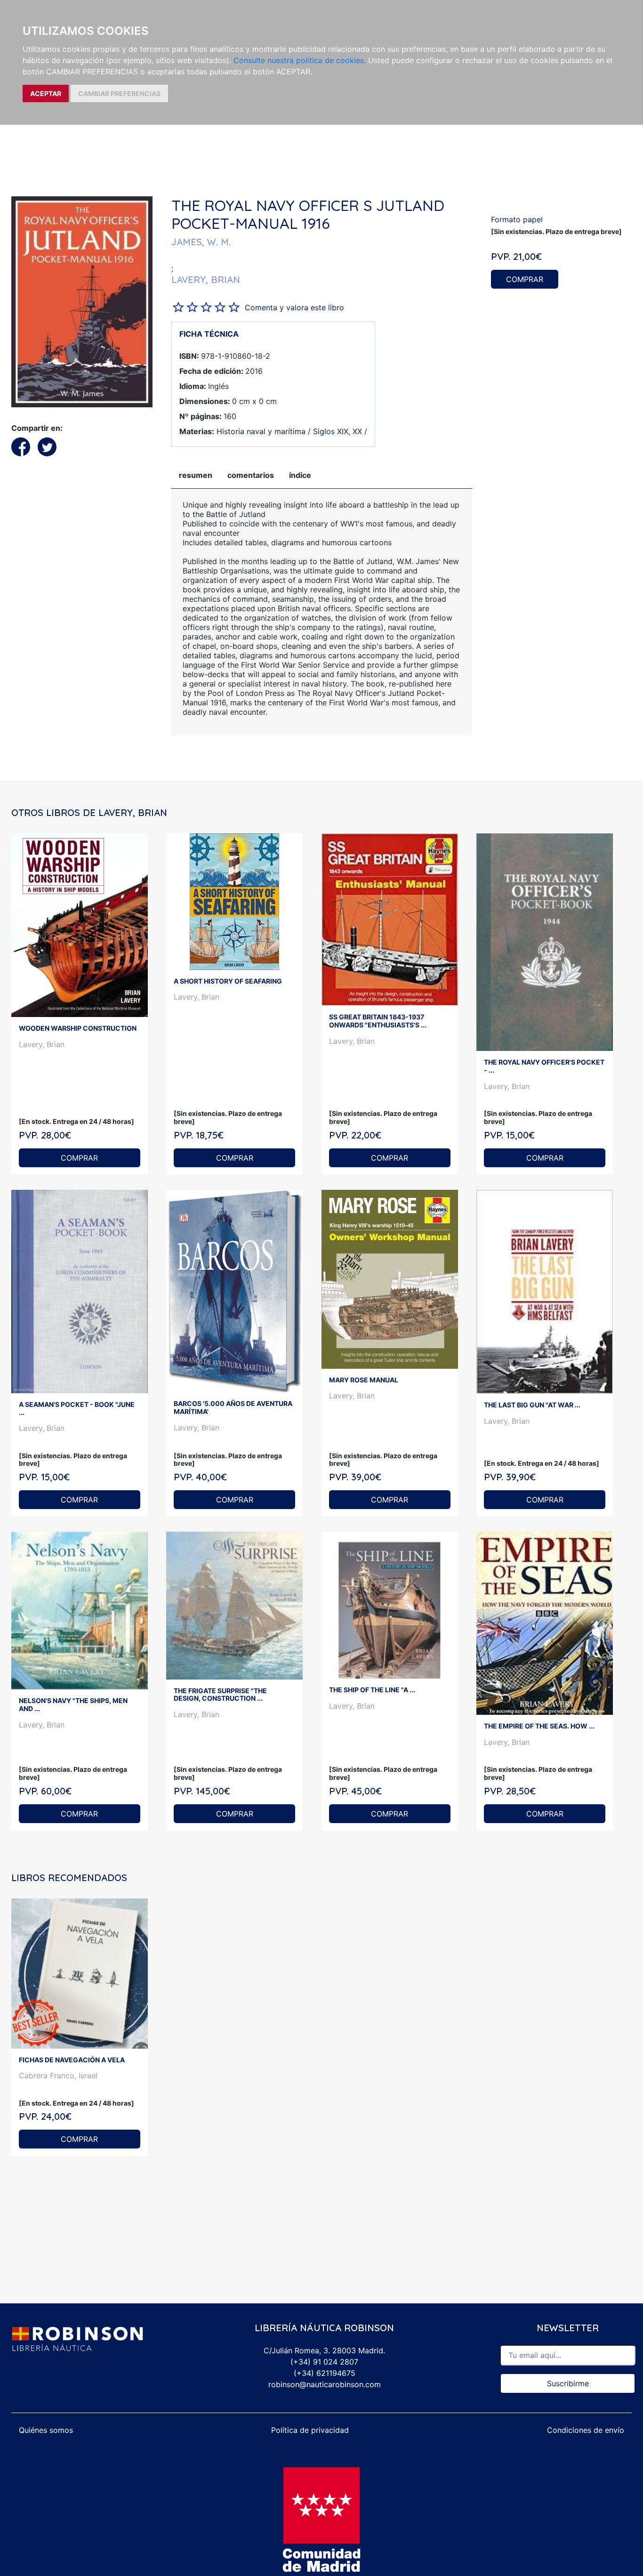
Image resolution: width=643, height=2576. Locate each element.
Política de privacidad (310, 2430)
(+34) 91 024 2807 (324, 2362)
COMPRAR (525, 279)
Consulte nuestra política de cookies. (300, 60)
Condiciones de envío (586, 2430)
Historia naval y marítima (261, 431)
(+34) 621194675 (325, 2373)
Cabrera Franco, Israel (58, 2075)
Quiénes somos (46, 2430)
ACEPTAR (46, 93)
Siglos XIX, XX (338, 431)
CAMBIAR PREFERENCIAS (119, 93)
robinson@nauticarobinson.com (325, 2384)
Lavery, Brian (42, 1044)
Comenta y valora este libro (294, 307)
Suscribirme (568, 2383)
